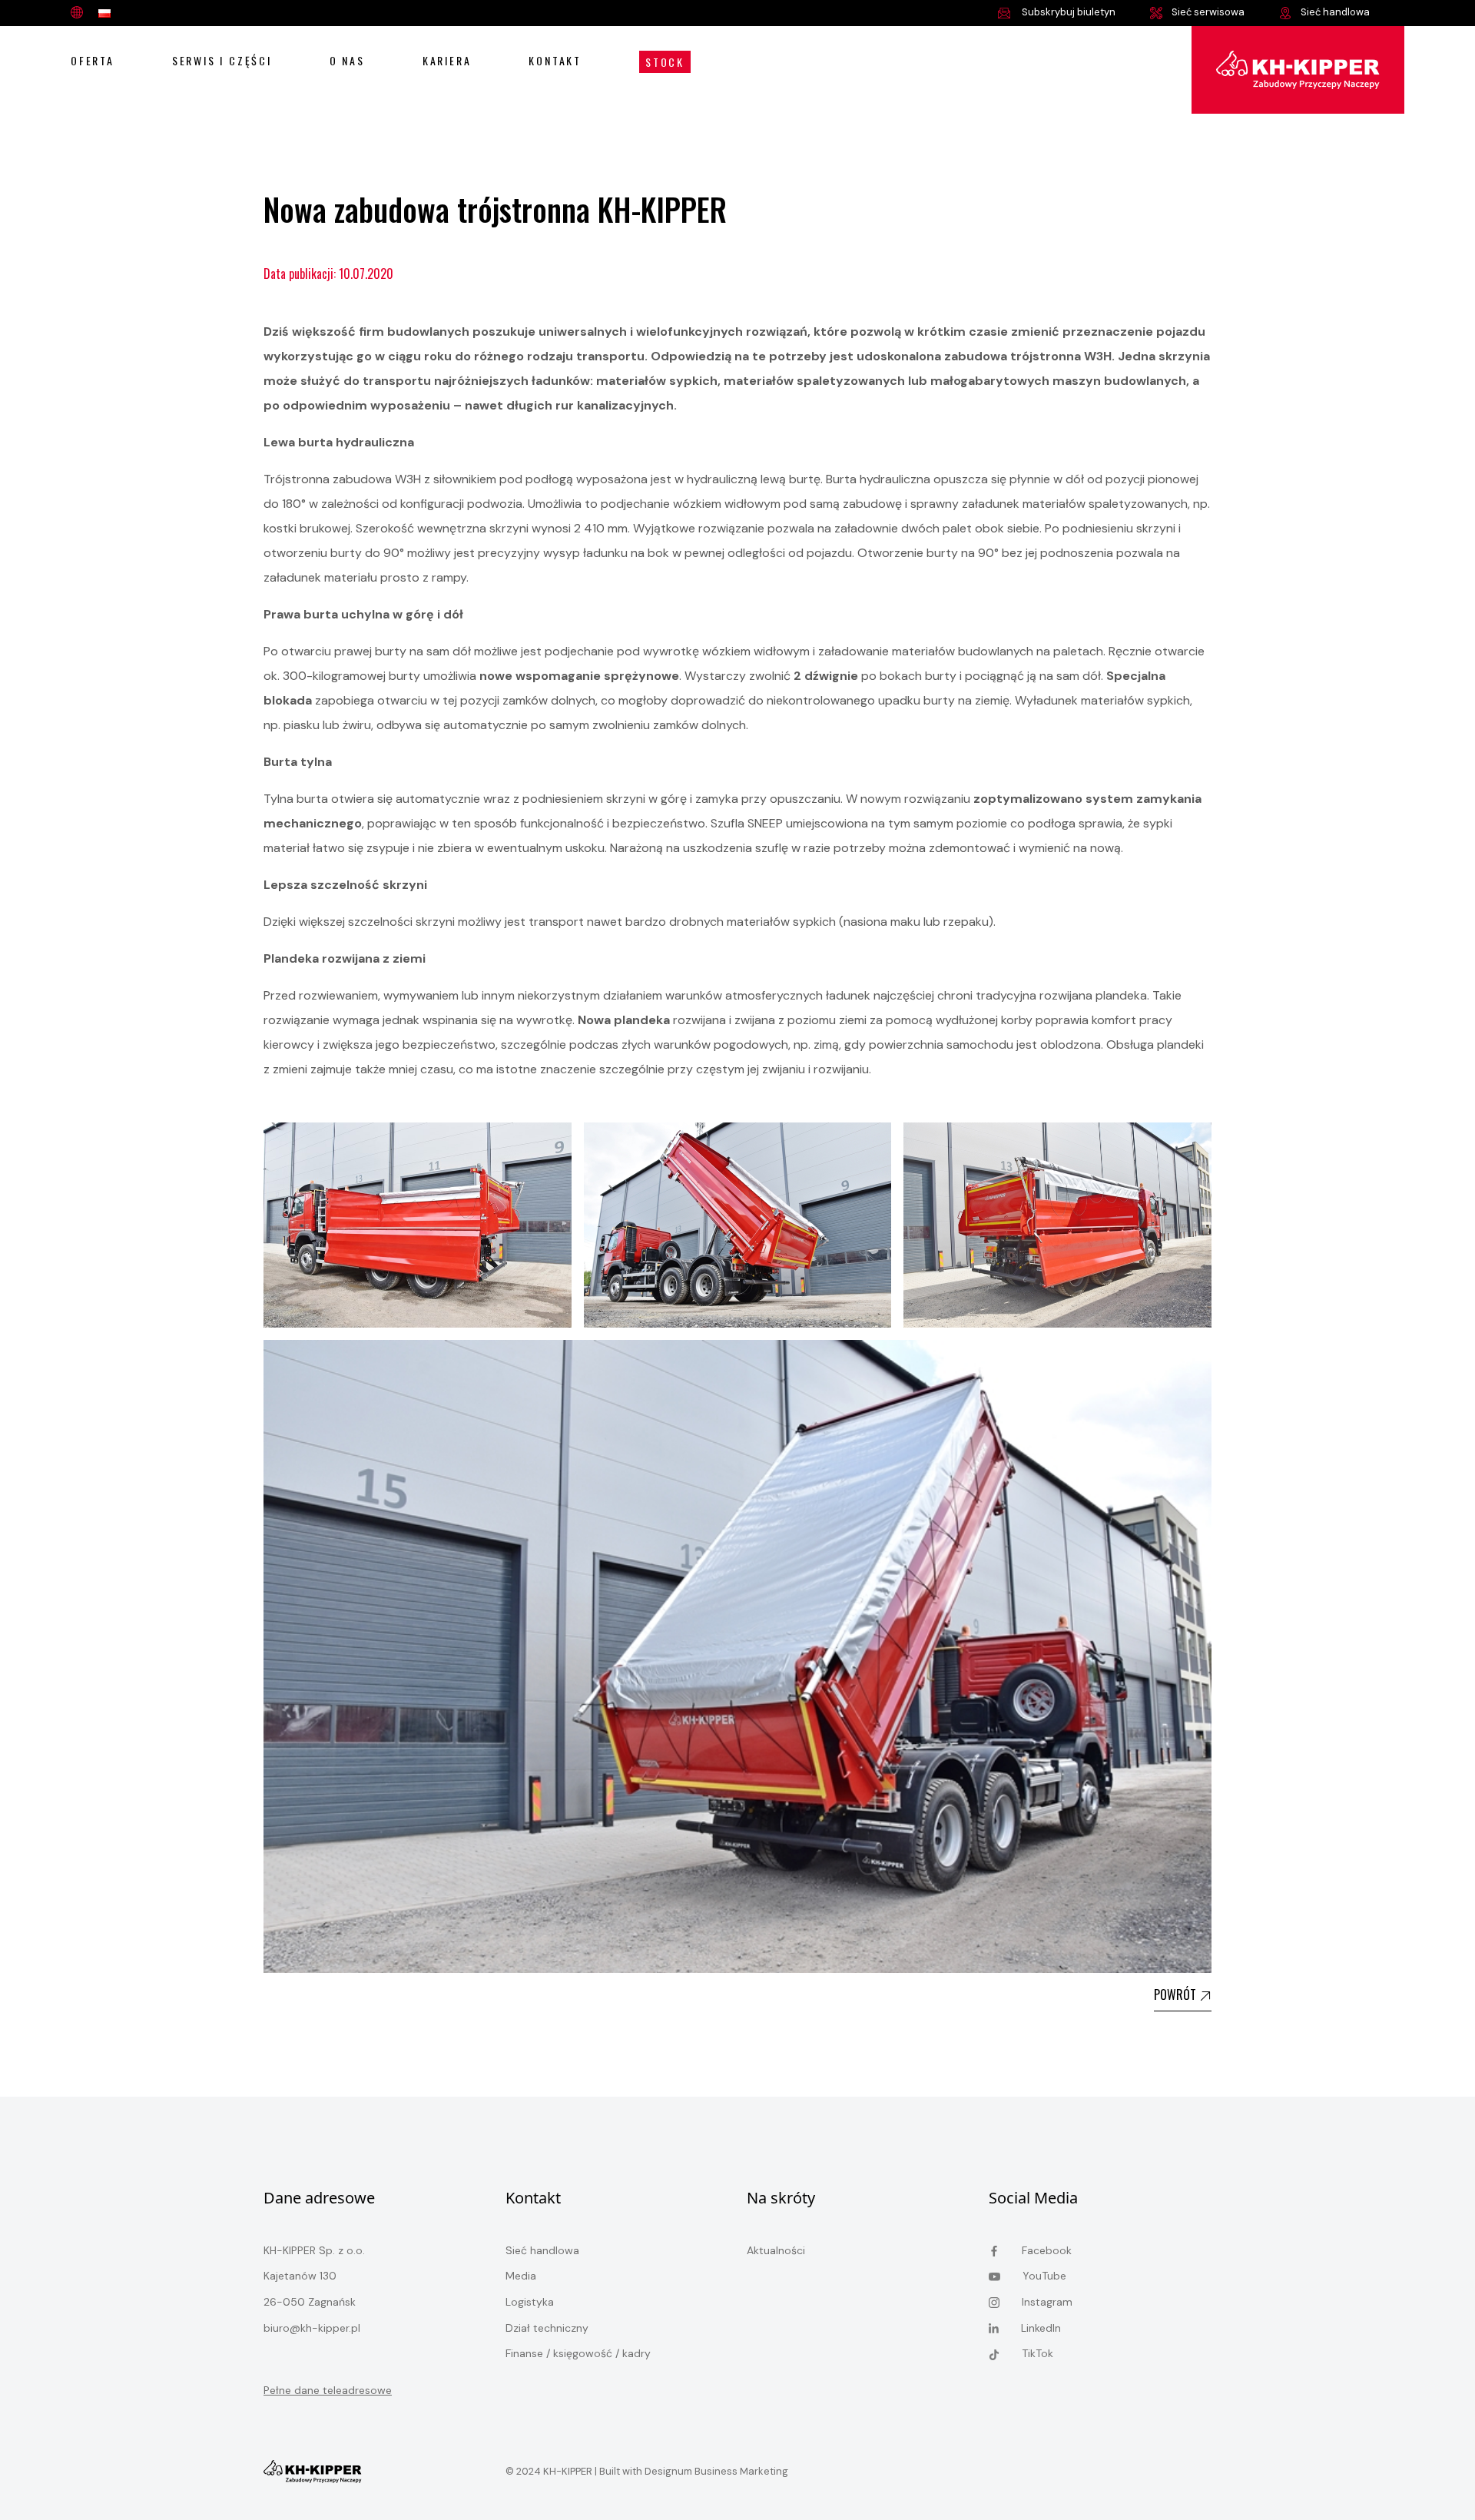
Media (521, 2276)
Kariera (447, 60)
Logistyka (530, 2302)
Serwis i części (222, 60)
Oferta (93, 60)
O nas (347, 60)
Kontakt (555, 60)
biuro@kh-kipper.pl (312, 2328)
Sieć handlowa (1335, 12)
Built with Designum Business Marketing (693, 2471)
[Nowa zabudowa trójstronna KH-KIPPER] (1298, 68)
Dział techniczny (547, 2328)
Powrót (1177, 1994)
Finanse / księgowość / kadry (578, 2353)
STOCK (665, 62)
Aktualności (776, 2250)
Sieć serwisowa (1208, 12)
